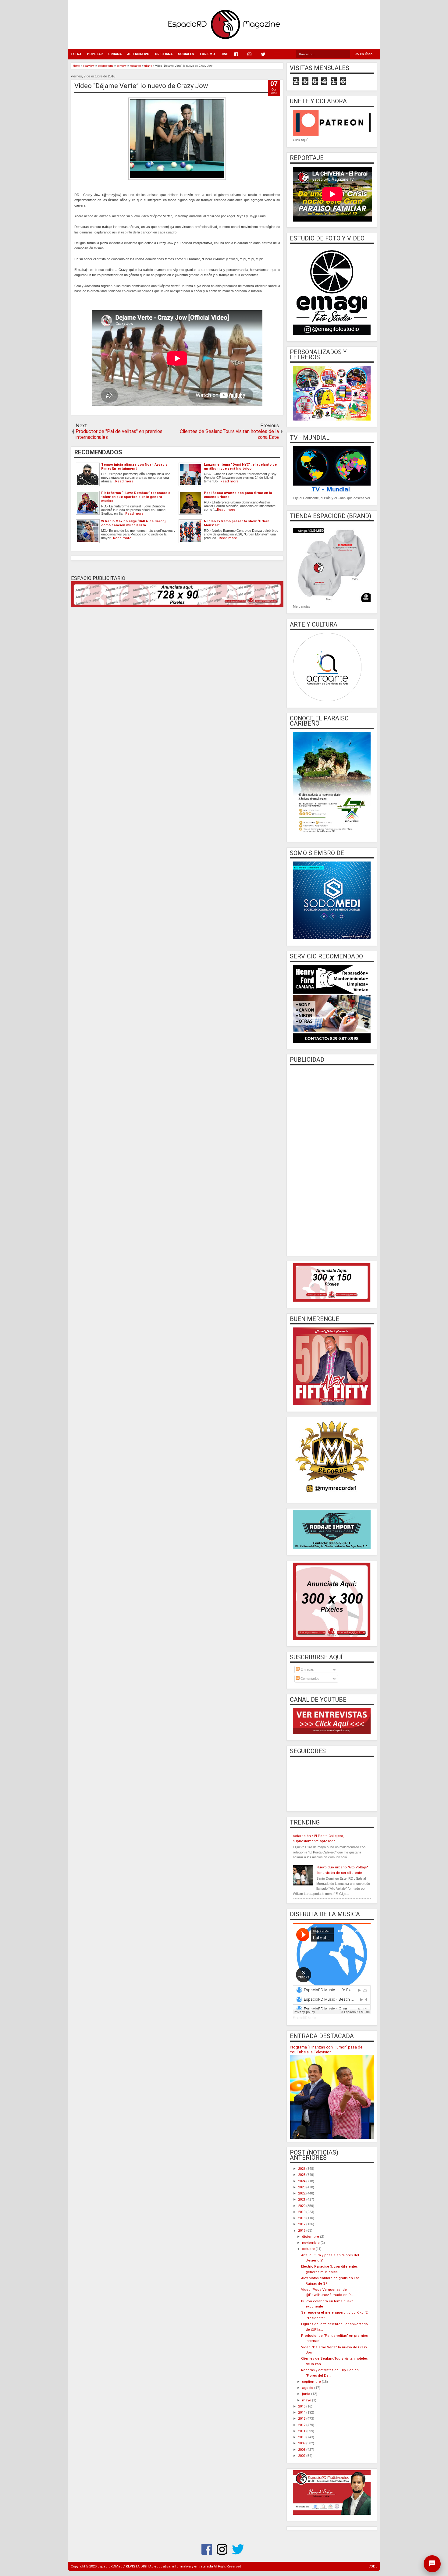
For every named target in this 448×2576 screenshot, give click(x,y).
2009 (302, 2443)
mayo (307, 2400)
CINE (224, 54)
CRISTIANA (164, 54)
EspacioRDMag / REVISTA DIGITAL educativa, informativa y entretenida (155, 2566)
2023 (302, 2187)
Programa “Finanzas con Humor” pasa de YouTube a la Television (326, 2050)
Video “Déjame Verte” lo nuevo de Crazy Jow (141, 86)
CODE (373, 2566)
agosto (308, 2388)
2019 (302, 2212)
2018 (302, 2218)
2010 (302, 2437)
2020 (302, 2206)
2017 (302, 2224)
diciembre (311, 2237)
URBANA (115, 54)
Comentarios (309, 1679)
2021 (302, 2199)
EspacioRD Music (304, 2018)
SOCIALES (186, 54)
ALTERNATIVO (138, 54)
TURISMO (207, 54)
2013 (302, 2419)
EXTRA (76, 54)
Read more (124, 481)
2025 (302, 2175)
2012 (302, 2425)
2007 (302, 2456)
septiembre (312, 2382)
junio (307, 2394)
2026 (302, 2169)
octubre (309, 2249)
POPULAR (95, 54)
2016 (302, 2231)
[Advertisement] (332, 1160)
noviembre (311, 2243)
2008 (302, 2450)
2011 (302, 2431)
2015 (302, 2406)
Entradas (307, 1669)
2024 (302, 2181)
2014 (302, 2413)
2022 (302, 2193)
